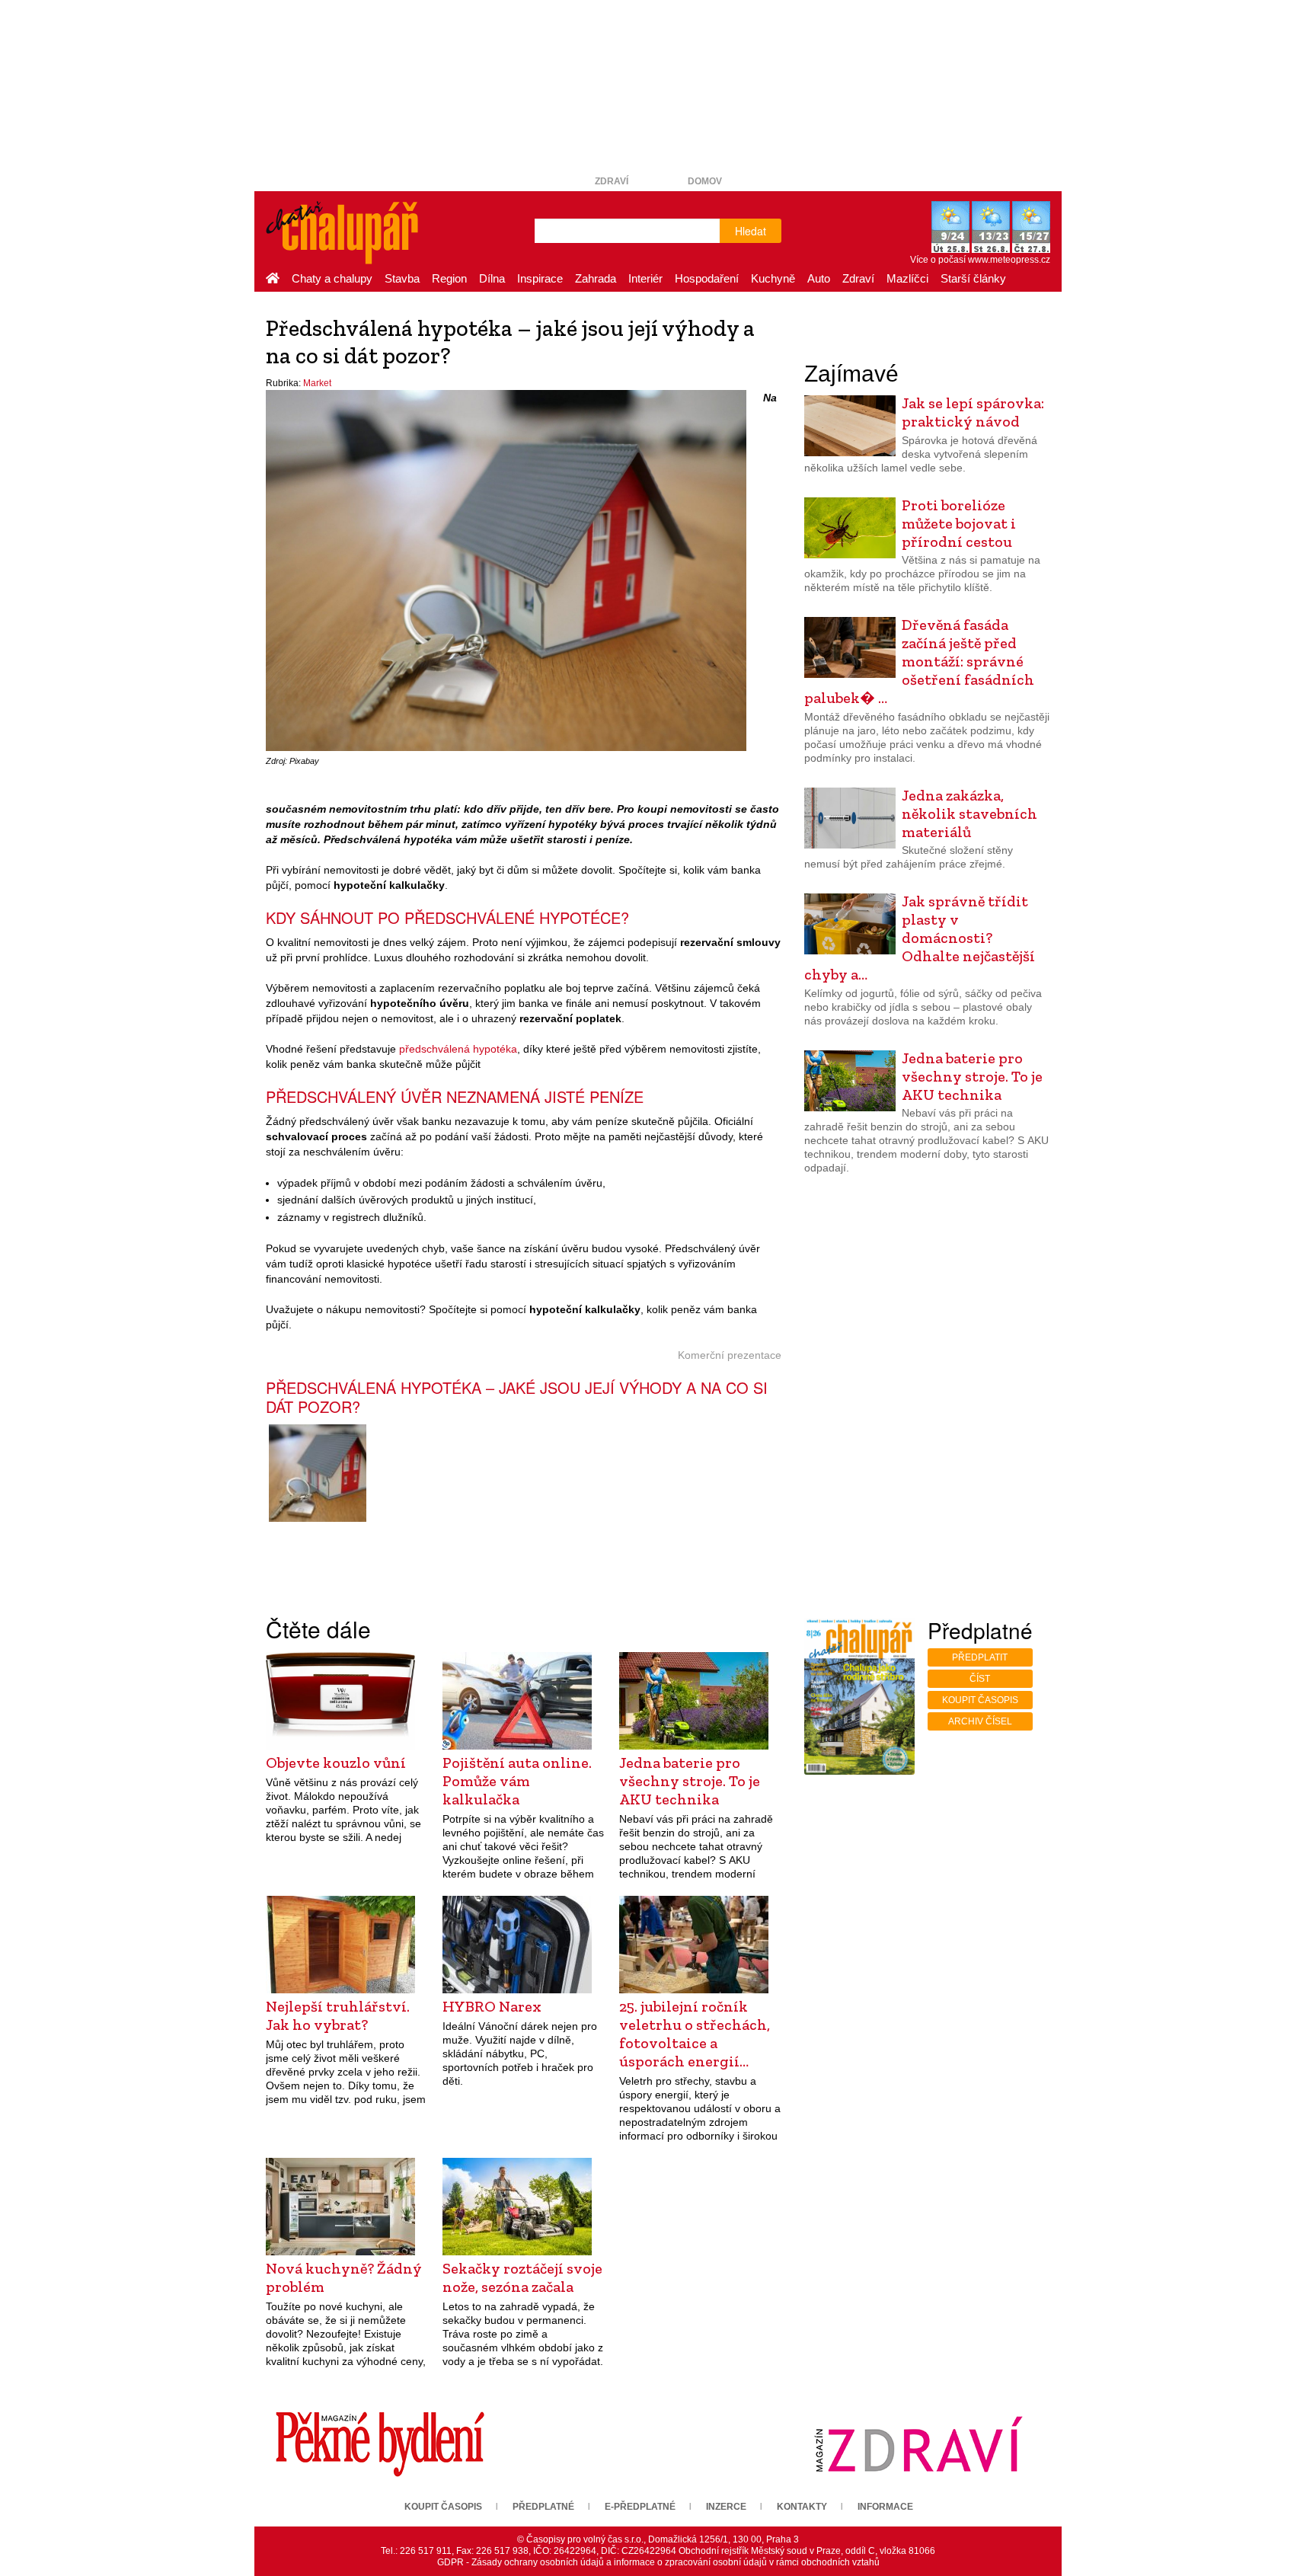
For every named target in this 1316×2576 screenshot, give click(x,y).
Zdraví (612, 181)
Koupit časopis (980, 1700)
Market (317, 383)
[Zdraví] (918, 2443)
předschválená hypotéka (458, 1049)
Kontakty (802, 2507)
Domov (705, 181)
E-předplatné (640, 2507)
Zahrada (596, 278)
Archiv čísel (980, 1721)
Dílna (492, 278)
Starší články (973, 278)
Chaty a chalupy (332, 278)
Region (449, 278)
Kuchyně (773, 278)
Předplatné (543, 2507)
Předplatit (980, 1657)
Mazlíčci (907, 278)
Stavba (402, 278)
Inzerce (726, 2507)
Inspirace (540, 278)
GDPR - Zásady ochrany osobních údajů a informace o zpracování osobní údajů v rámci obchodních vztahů (658, 2562)
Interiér (645, 278)
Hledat (751, 231)
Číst (980, 1679)
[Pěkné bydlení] (380, 2443)
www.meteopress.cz (1009, 260)
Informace (885, 2507)
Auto (819, 278)
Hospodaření (707, 278)
